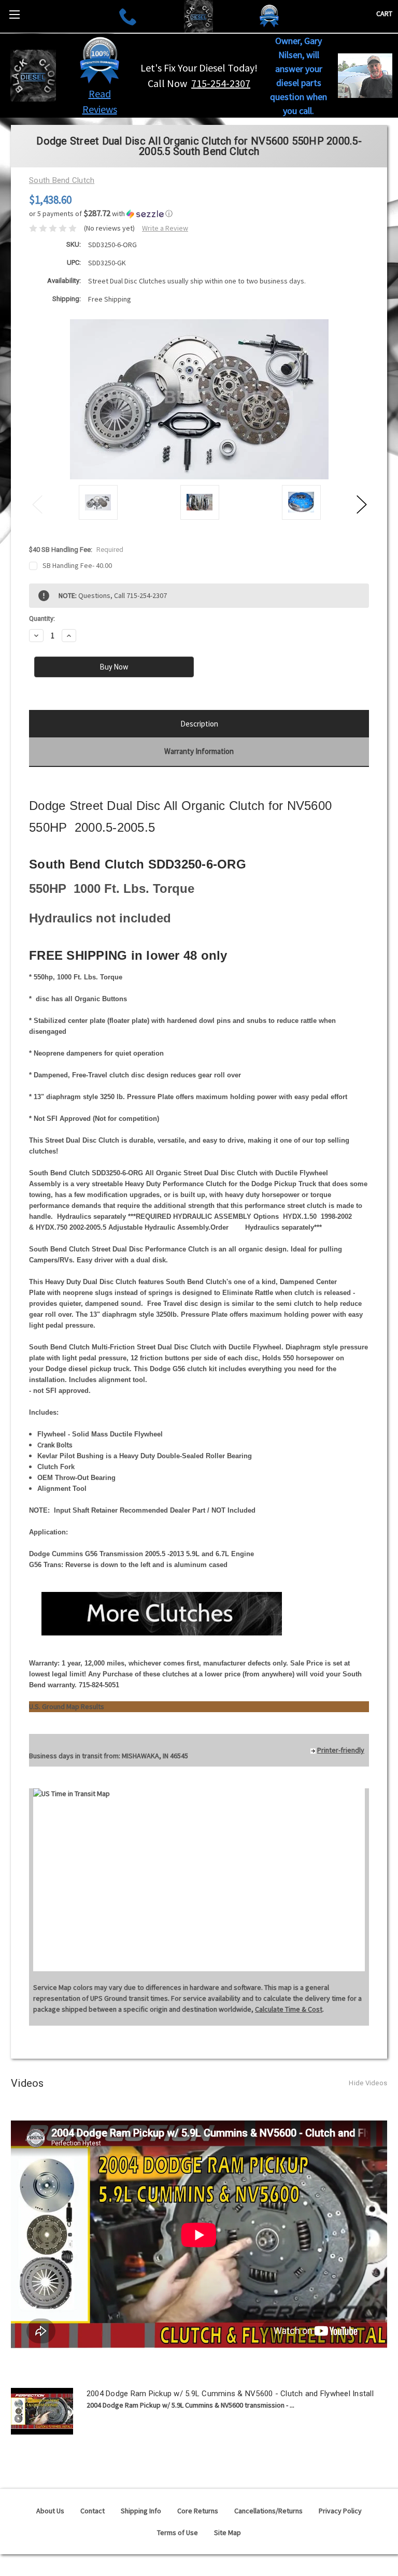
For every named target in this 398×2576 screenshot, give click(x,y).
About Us (50, 2511)
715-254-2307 (221, 83)
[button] (100, 60)
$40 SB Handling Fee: (76, 550)
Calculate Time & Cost (289, 2009)
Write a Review (165, 228)
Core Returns (198, 2511)
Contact (93, 2511)
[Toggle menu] (14, 14)
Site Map (228, 2532)
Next (361, 504)
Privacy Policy (340, 2511)
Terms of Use (177, 2532)
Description (199, 724)
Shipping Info (141, 2511)
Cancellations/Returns (268, 2511)
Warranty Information (199, 751)
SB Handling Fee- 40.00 (77, 565)
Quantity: (42, 618)
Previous (37, 504)
